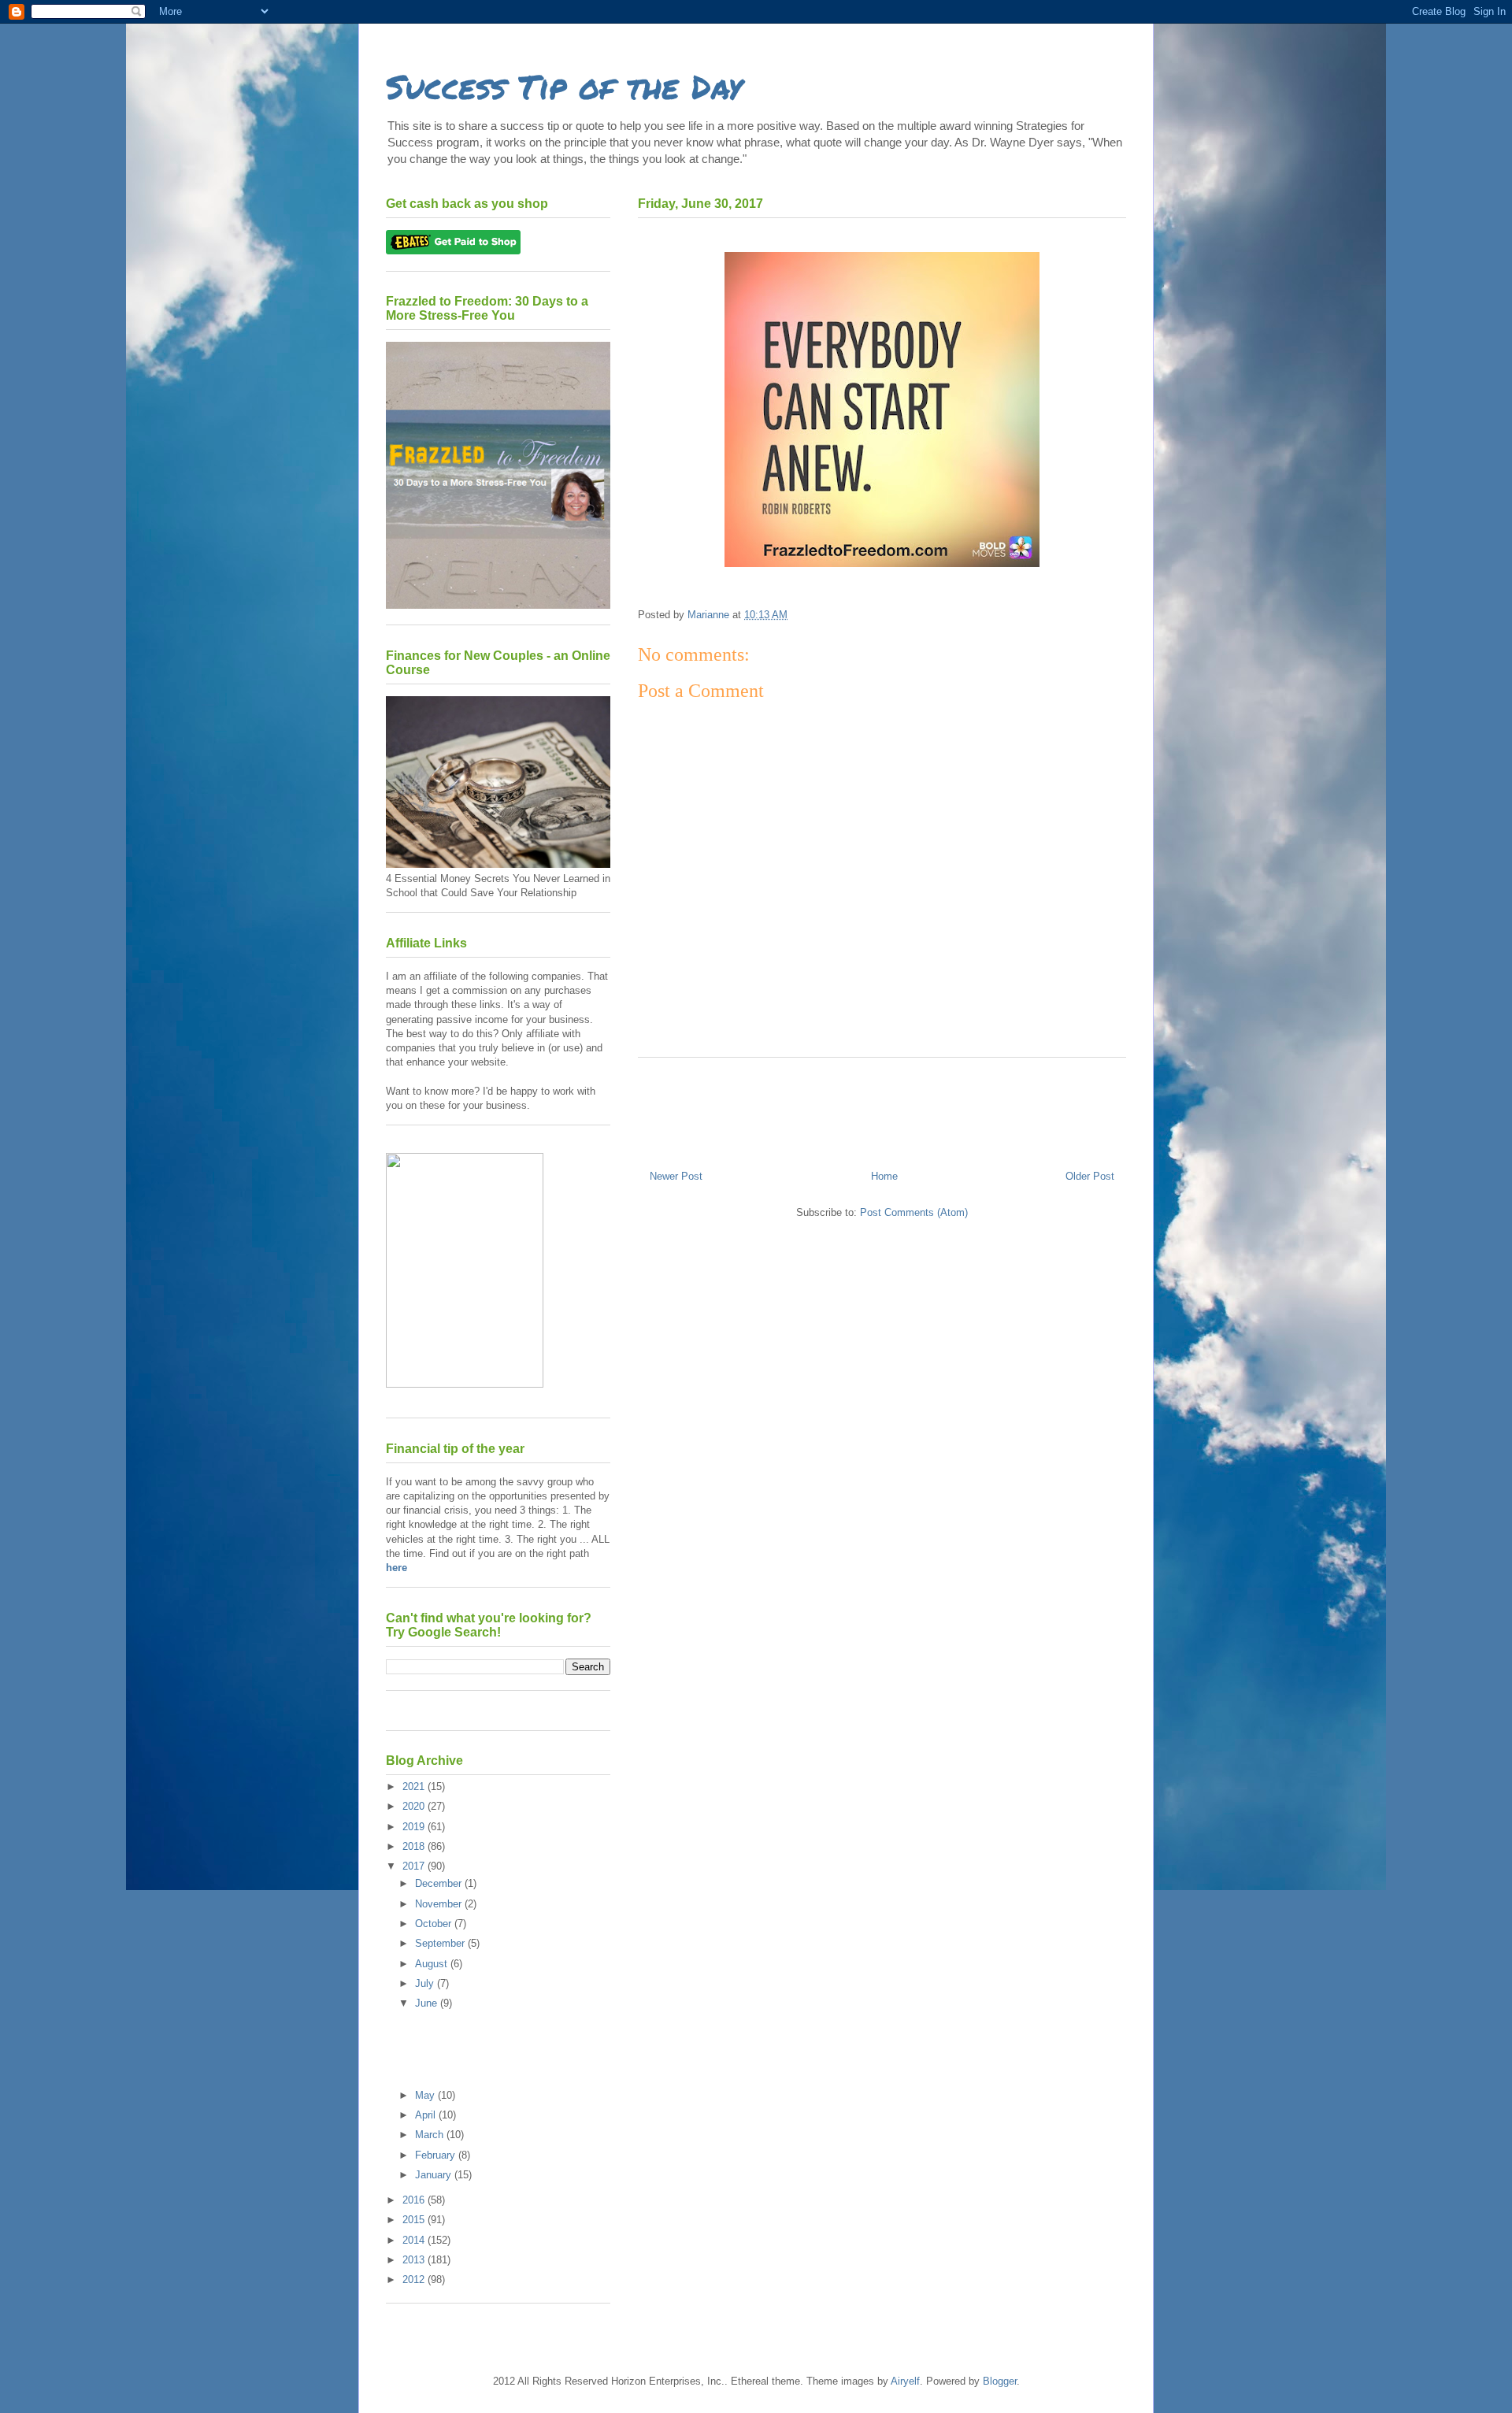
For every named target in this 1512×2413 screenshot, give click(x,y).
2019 (415, 1827)
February (437, 2155)
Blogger (1000, 2381)
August (433, 1964)
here (397, 1568)
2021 (415, 1787)
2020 (415, 1806)
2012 (415, 2280)
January (435, 2175)
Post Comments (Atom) (914, 1212)
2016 (415, 2200)
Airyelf (905, 2381)
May (426, 2095)
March (431, 2135)
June (428, 2003)
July (426, 1983)
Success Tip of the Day (564, 86)
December (440, 1883)
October (435, 1924)
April (427, 2115)
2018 (415, 1846)
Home (884, 1176)
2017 (415, 1866)
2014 (415, 2240)
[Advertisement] (882, 1108)
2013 (415, 2260)
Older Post (1090, 1176)
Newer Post (676, 1176)
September (441, 1943)
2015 (415, 2220)
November (440, 1904)
